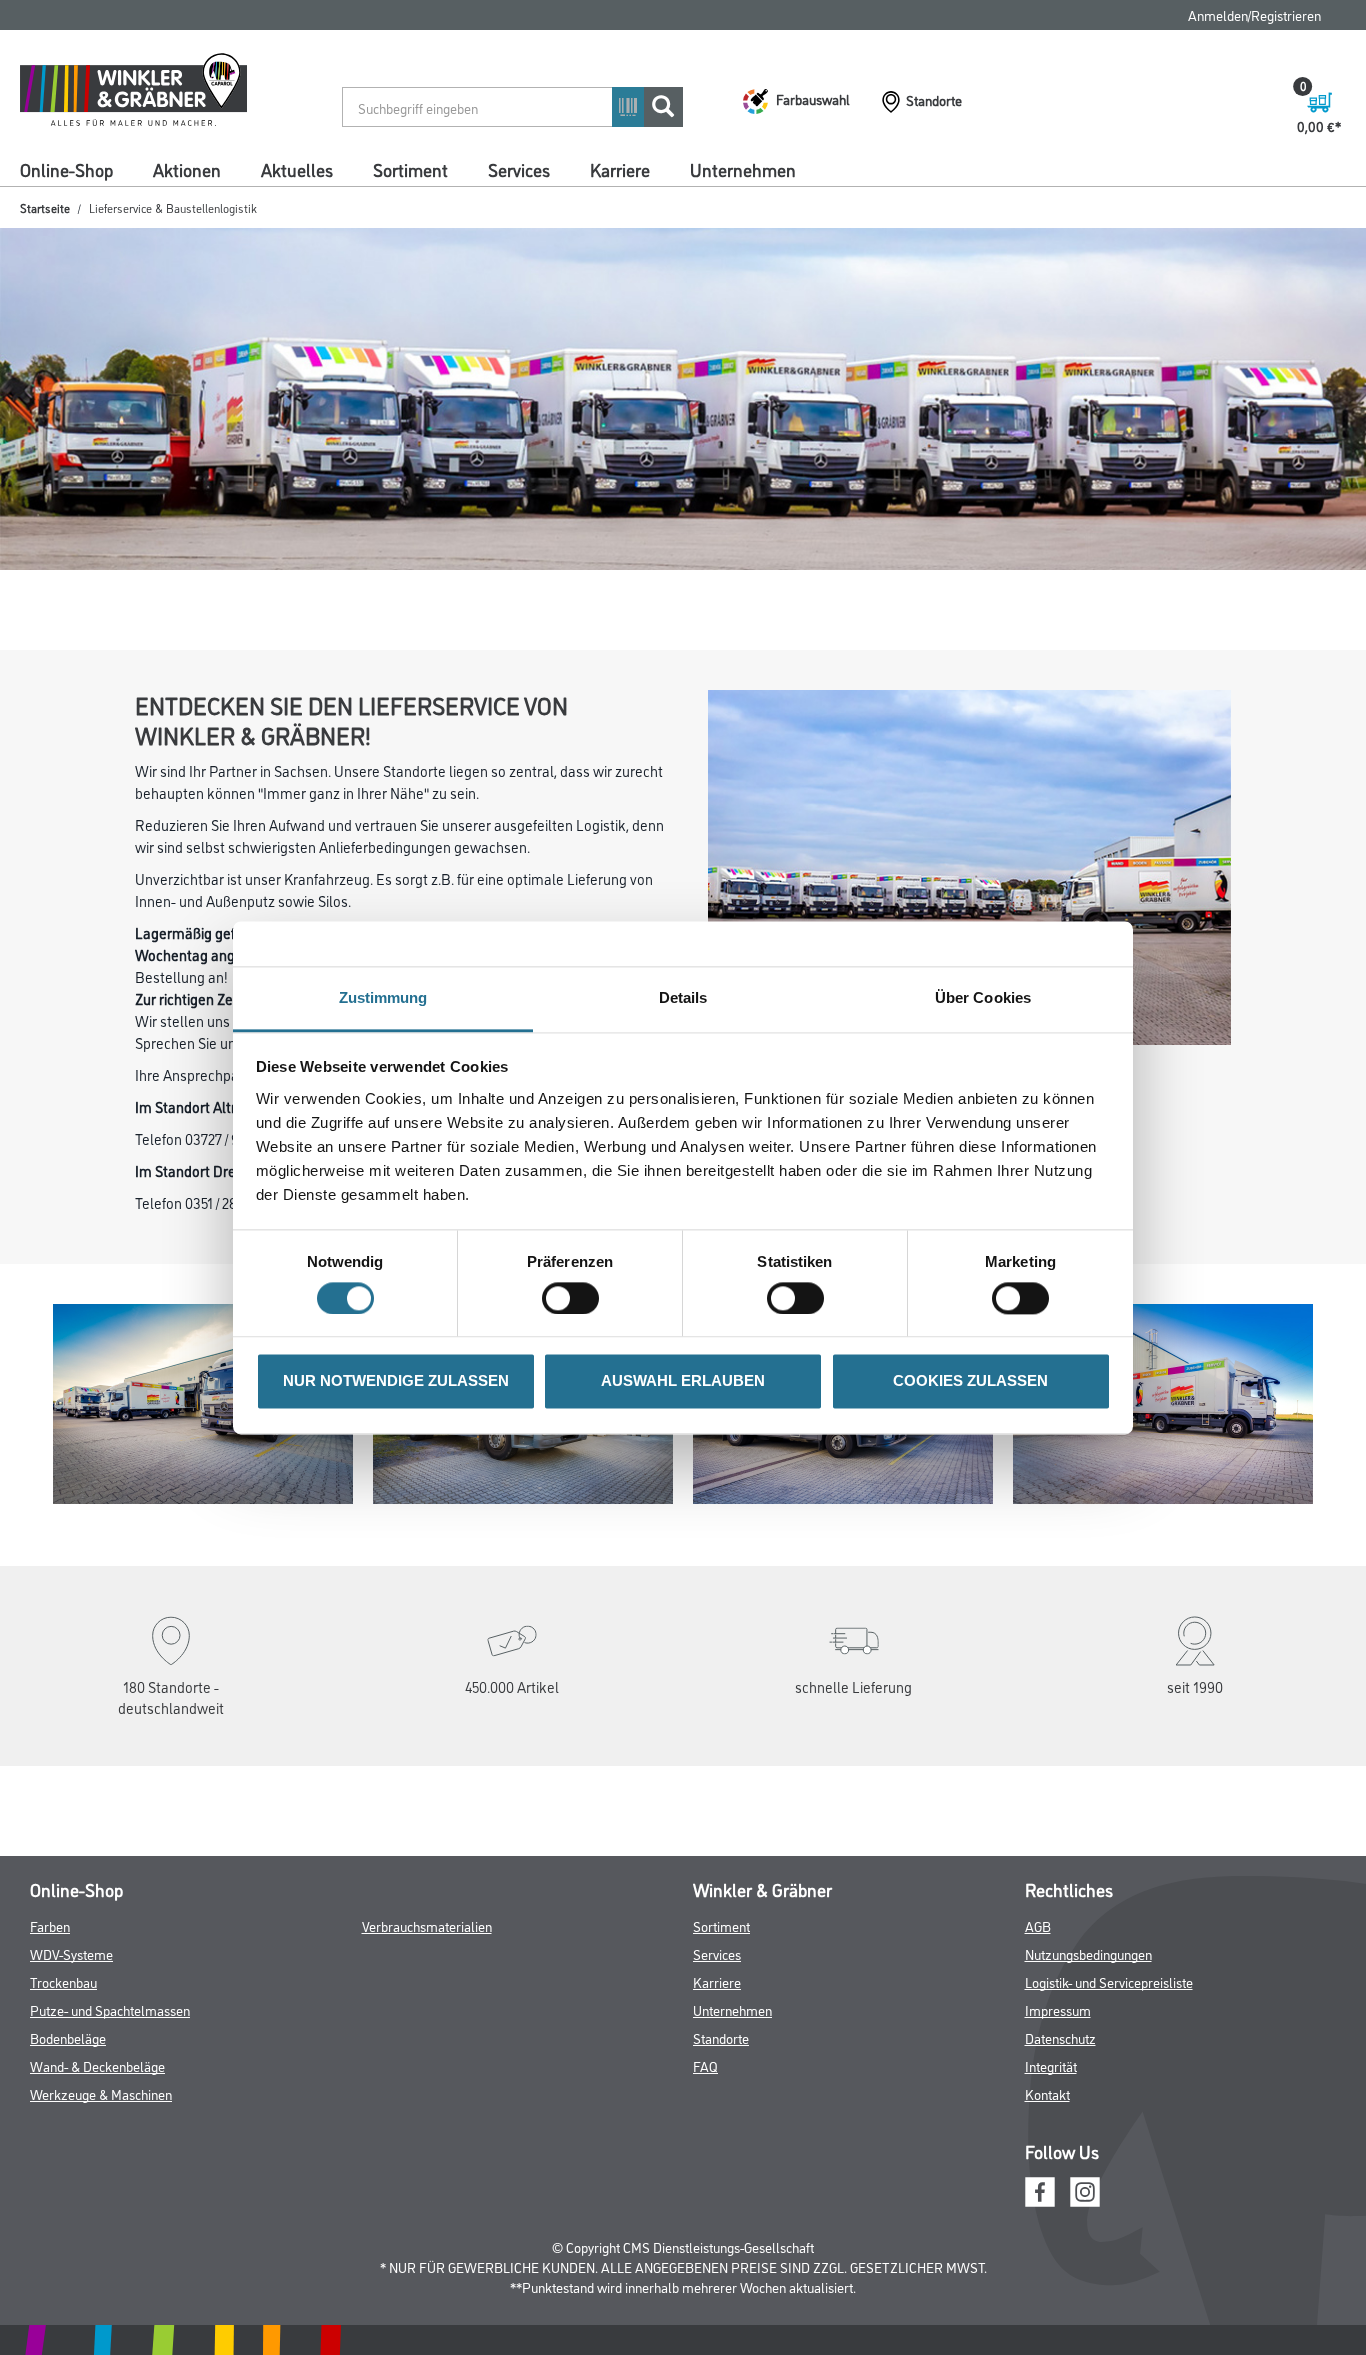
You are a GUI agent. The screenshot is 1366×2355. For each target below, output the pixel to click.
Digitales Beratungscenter (661, 202)
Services (519, 169)
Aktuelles (297, 169)
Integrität (1051, 2167)
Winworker (217, 236)
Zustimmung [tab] (383, 997)
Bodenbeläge (68, 2139)
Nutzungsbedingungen (1088, 2055)
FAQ (1092, 14)
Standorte (721, 2139)
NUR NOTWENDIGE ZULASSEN (396, 1381)
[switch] (575, 1298)
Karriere (620, 169)
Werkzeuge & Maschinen (101, 2195)
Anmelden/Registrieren (1254, 14)
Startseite (45, 275)
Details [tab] (683, 997)
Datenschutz (1060, 2139)
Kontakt (1047, 2195)
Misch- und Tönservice (82, 236)
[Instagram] (1085, 2291)
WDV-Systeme (71, 2055)
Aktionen (187, 169)
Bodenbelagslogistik (488, 202)
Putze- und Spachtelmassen (110, 2111)
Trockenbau (63, 2083)
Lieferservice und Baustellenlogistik (287, 202)
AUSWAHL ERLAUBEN (683, 1381)
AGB (1038, 2027)
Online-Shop (66, 169)
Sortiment (410, 169)
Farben (50, 2027)
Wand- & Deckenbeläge (97, 2167)
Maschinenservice (1106, 202)
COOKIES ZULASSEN (970, 1381)
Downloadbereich (826, 202)
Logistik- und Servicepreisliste (1109, 2083)
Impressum (1058, 2111)
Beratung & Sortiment (82, 202)
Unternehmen (743, 169)
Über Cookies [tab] (983, 997)
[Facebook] (1040, 2291)
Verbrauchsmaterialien (427, 2027)
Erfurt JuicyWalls (966, 202)
